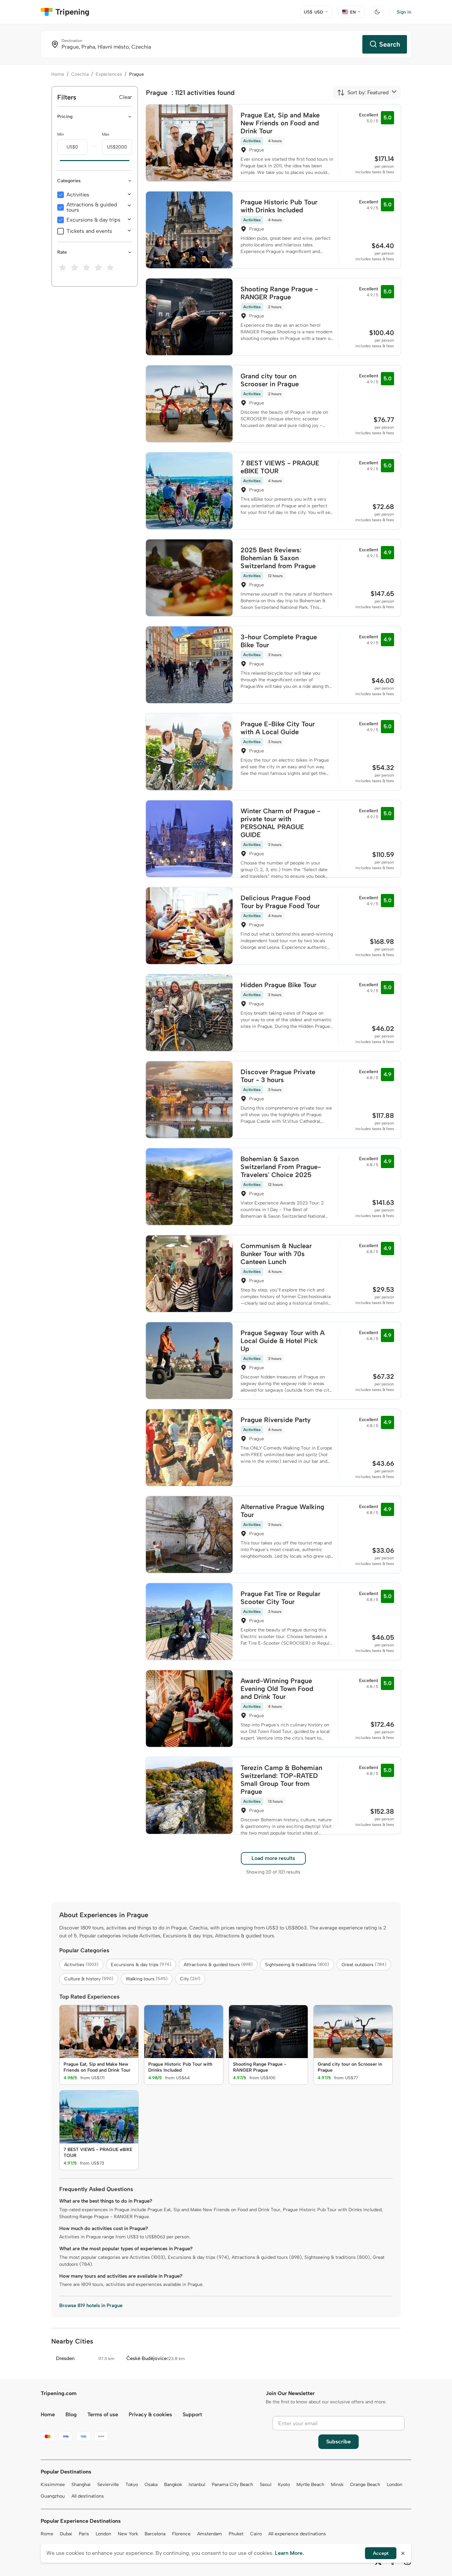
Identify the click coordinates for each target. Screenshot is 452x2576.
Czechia (80, 74)
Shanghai (81, 2485)
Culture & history (89, 1979)
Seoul (266, 2485)
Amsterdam (210, 2534)
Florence (181, 2534)
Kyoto (284, 2485)
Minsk (337, 2485)
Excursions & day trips (93, 220)
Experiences (109, 74)
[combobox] (363, 93)
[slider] (57, 161)
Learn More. (289, 2553)
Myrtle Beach (310, 2485)
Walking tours (147, 1979)
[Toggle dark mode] (377, 12)
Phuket (236, 2534)
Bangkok (173, 2485)
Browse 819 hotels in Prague (91, 2305)
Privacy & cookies (150, 2414)
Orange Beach (365, 2485)
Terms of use (103, 2414)
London (395, 2485)
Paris (84, 2534)
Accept (381, 2553)
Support (192, 2414)
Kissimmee (53, 2485)
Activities (78, 195)
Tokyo (132, 2485)
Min (61, 134)
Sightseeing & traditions (297, 1965)
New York (128, 2534)
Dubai (66, 2534)
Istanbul (197, 2485)
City (190, 1979)
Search (390, 44)
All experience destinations (297, 2534)
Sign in (404, 12)
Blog (71, 2414)
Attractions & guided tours (92, 207)
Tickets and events (89, 231)
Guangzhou (53, 2496)
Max (106, 134)
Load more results (273, 1858)
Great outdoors (364, 1965)
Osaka (151, 2485)
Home (58, 74)
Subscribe (339, 2442)
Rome (47, 2534)
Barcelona (155, 2534)
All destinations (88, 2496)
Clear (126, 97)
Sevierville (108, 2485)
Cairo (256, 2534)
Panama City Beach (232, 2485)
